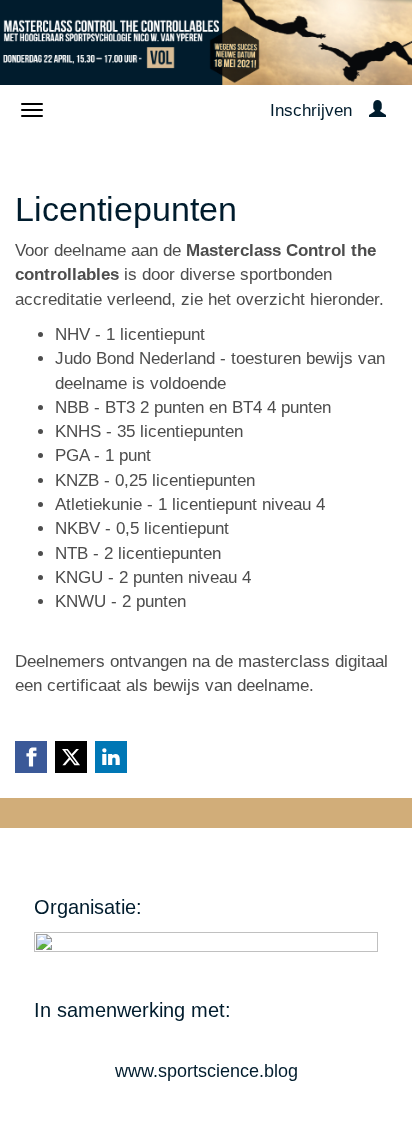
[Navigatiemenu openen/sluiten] (32, 110)
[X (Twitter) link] (71, 757)
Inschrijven (311, 110)
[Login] (377, 110)
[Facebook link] (31, 757)
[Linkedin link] (111, 757)
